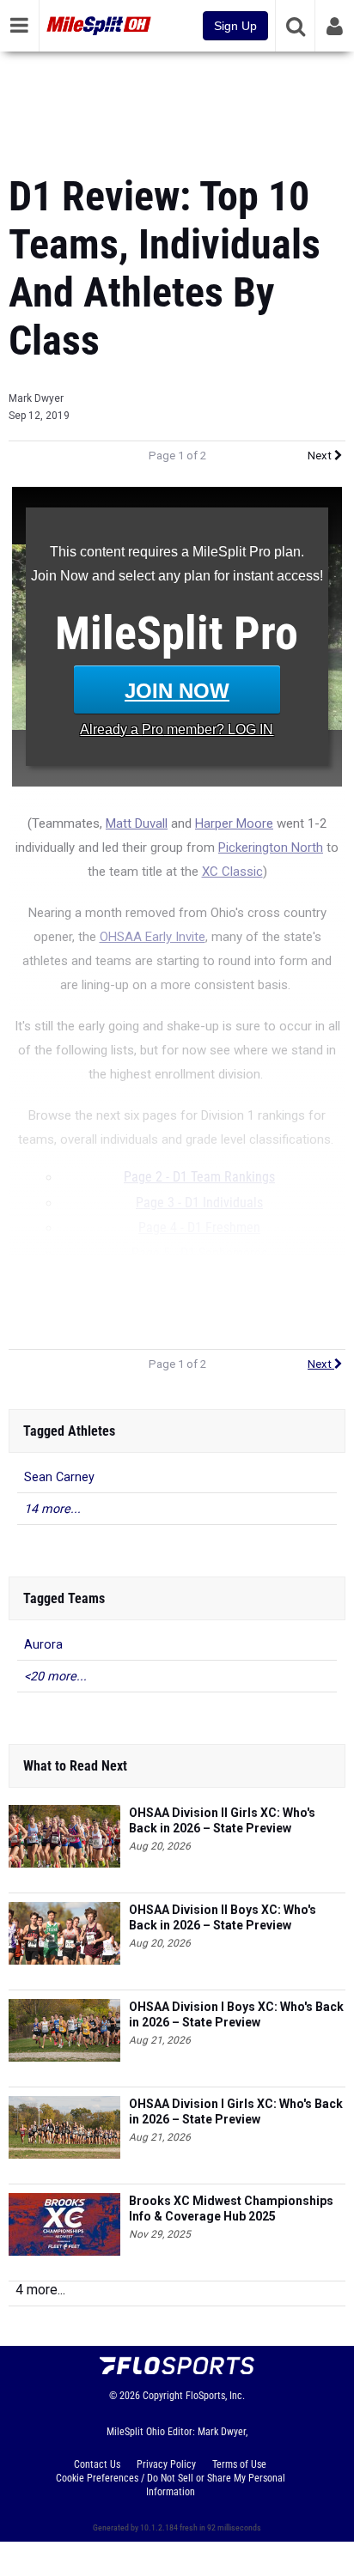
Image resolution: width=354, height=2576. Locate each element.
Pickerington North (271, 848)
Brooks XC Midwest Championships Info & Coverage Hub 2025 (231, 2208)
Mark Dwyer (36, 398)
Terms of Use (239, 2464)
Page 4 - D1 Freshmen (199, 1228)
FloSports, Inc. (215, 2396)
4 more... (40, 2290)
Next (321, 456)
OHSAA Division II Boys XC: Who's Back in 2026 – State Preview (223, 1917)
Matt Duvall (137, 823)
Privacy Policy (166, 2464)
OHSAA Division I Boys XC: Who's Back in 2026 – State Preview (236, 2014)
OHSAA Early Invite (153, 937)
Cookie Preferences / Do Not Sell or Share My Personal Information (171, 2485)
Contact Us (97, 2464)
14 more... (52, 1509)
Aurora (43, 1645)
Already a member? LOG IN (177, 729)
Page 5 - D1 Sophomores (199, 1254)
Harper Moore (234, 823)
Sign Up (235, 26)
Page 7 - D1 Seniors (199, 1304)
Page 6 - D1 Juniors (199, 1279)
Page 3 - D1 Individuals (199, 1203)
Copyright (163, 2396)
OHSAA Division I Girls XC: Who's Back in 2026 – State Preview (236, 2111)
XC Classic (232, 872)
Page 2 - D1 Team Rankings (199, 1177)
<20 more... (55, 1677)
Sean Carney (59, 1477)
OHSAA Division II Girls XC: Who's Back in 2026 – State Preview (222, 1820)
